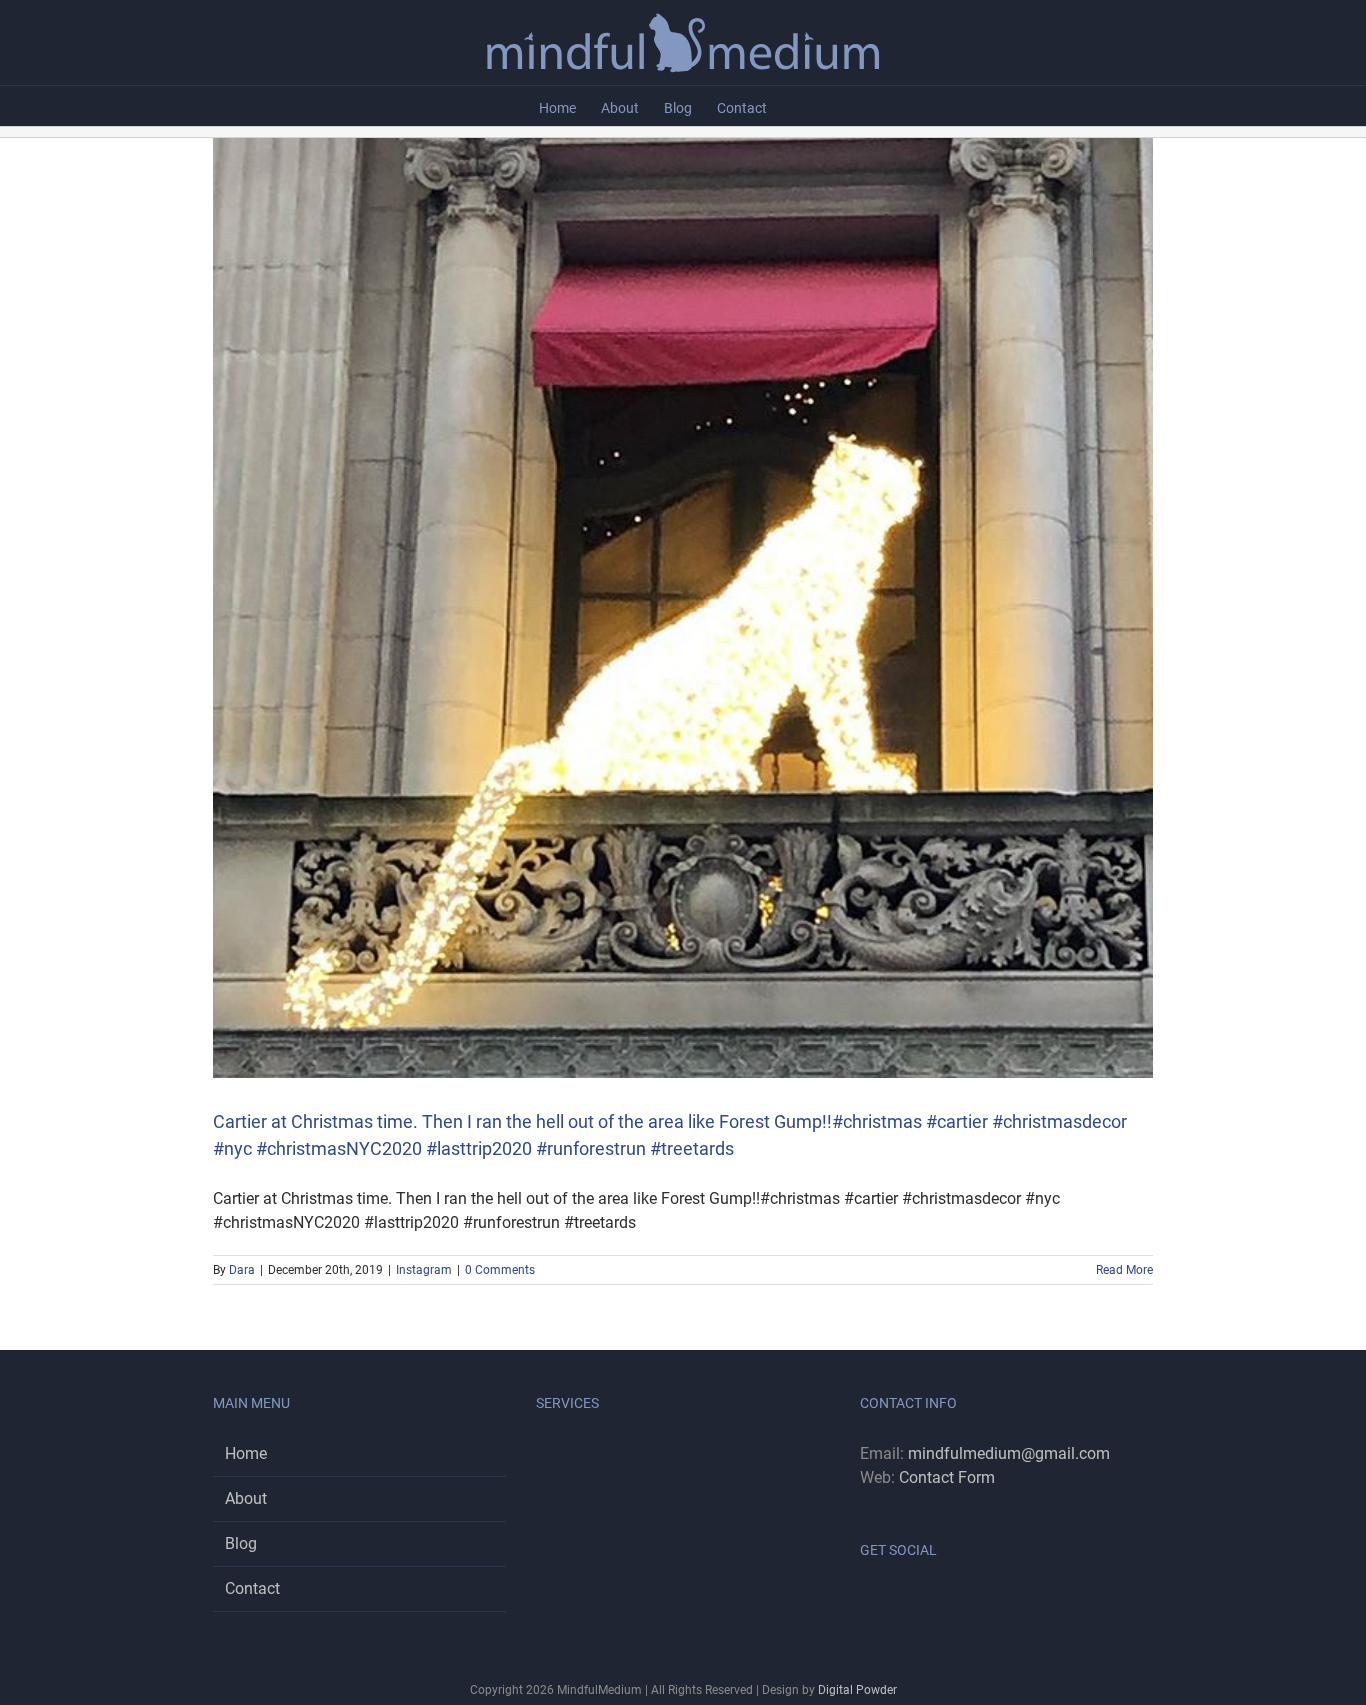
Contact (252, 1588)
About (246, 1498)
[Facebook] (866, 1601)
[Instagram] (893, 1601)
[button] (797, 106)
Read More (1124, 1270)
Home (246, 1453)
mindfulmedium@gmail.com (1009, 1453)
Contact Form (947, 1477)
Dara (242, 1270)
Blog (241, 1543)
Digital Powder (857, 1690)
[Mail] (920, 1601)
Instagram (424, 1270)
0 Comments (500, 1270)
